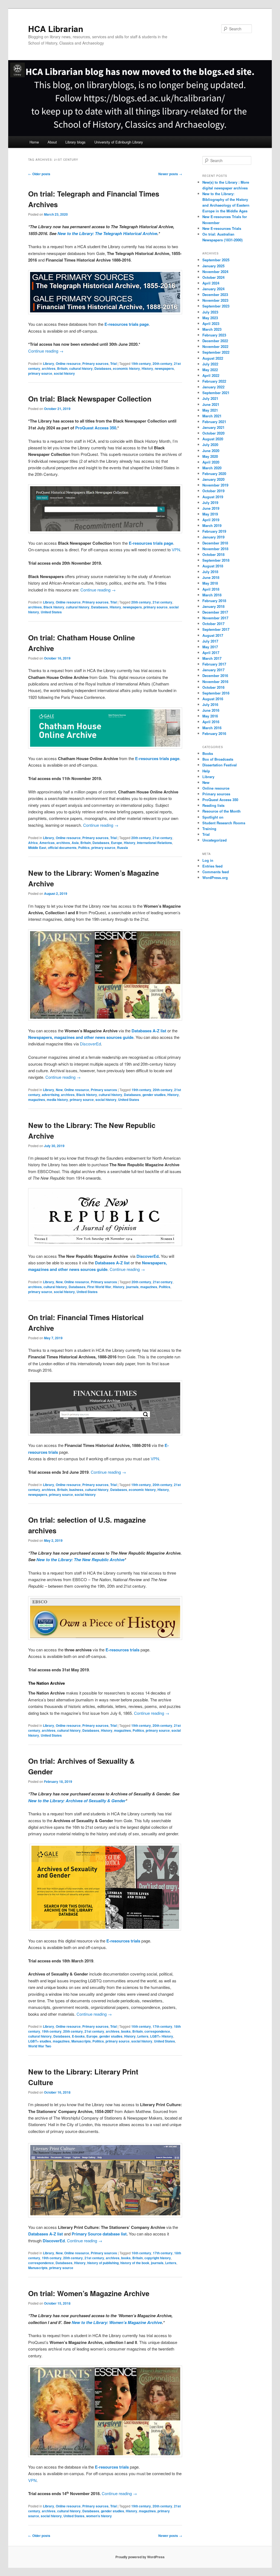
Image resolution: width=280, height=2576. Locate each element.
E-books (78, 2036)
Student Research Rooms (224, 823)
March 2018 (212, 595)
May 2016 (210, 716)
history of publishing (103, 2263)
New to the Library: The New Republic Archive (80, 1560)
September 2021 (216, 393)
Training (209, 829)
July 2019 (210, 502)
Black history (54, 607)
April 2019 (211, 520)
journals (132, 1287)
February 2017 (214, 664)
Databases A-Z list (149, 1031)
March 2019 (212, 525)
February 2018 (214, 601)
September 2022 (216, 352)
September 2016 (216, 693)
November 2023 (215, 300)
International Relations (154, 843)
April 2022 (211, 375)
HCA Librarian (56, 29)
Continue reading (46, 351)
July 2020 (210, 445)
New (59, 1090)
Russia (122, 848)
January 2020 (213, 479)
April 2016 (211, 722)
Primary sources (95, 364)
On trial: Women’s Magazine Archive (89, 2293)
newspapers (164, 368)
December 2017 (215, 612)
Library (49, 364)
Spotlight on (213, 817)
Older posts (39, 174)
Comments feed (216, 872)
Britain (62, 368)
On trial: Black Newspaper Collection (90, 399)
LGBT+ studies (40, 2041)
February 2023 (214, 335)
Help (206, 771)
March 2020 (212, 468)
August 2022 (213, 358)
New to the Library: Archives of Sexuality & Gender (77, 1801)
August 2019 (213, 497)
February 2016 (214, 733)
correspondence (157, 2031)
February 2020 (214, 474)
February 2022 (214, 381)
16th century (141, 2026)
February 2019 (214, 531)
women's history (99, 2516)
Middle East (37, 848)
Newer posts (170, 174)
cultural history (81, 368)
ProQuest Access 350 (96, 428)
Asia (75, 843)
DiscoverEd (90, 1044)
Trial (113, 364)
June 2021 (211, 404)
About (52, 142)
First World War (99, 1287)
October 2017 (213, 624)
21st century (162, 602)
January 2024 (213, 289)
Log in (208, 860)
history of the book (135, 2263)
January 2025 (213, 266)
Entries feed (212, 866)
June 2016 (211, 710)
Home (34, 142)
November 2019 (215, 485)
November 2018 (215, 549)
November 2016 (215, 682)
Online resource (68, 364)
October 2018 (213, 554)
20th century (162, 364)
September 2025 (216, 260)
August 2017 (213, 635)
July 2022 (210, 364)
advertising (51, 1095)
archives (49, 368)
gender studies (154, 1095)
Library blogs (75, 142)
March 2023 (212, 329)
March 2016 (212, 728)
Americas (47, 843)
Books (208, 753)
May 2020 (210, 456)
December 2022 (215, 341)
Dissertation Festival (220, 765)
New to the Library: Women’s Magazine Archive (117, 2322)
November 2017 (215, 618)
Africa (33, 843)
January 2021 (213, 427)
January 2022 (213, 387)
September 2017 (216, 629)
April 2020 (211, 462)
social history (64, 373)
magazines (37, 1100)
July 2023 (210, 312)
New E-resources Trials (222, 228)
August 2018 (213, 566)
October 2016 (213, 687)
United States (51, 612)
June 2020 (211, 451)
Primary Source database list (99, 2234)
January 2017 (213, 670)
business (76, 1490)
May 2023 (210, 318)
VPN (176, 550)
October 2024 (213, 277)
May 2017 (210, 647)
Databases (103, 368)
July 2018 (210, 572)
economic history (126, 368)
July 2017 (210, 641)
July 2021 (210, 398)
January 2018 (213, 606)
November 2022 (215, 346)
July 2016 (210, 704)
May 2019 (210, 514)
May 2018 (210, 583)
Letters (143, 2036)
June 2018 (211, 577)
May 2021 (210, 410)
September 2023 (216, 306)
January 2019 (213, 537)
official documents (62, 848)
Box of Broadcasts (218, 759)
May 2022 (210, 370)
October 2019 (213, 491)
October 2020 (213, 433)
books (126, 2031)
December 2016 (215, 675)
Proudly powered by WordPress (140, 2557)
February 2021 (214, 422)
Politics (84, 848)
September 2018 (216, 560)
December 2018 (215, 543)
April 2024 (211, 283)
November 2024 (215, 272)
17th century (162, 2026)
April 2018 (211, 589)
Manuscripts (81, 2041)
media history (57, 1100)
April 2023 (211, 323)
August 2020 (213, 439)
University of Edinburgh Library (119, 142)
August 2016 (213, 699)
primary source (40, 373)
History (147, 368)
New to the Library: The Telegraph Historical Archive (107, 233)
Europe (117, 843)
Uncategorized (215, 840)
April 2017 (211, 653)
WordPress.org (215, 877)
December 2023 (215, 294)
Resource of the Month (221, 811)
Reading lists (213, 805)
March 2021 (212, 416)
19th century (141, 364)
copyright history (158, 2258)
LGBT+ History (162, 2036)
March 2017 (212, 658)
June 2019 (211, 508)
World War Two (40, 2046)
